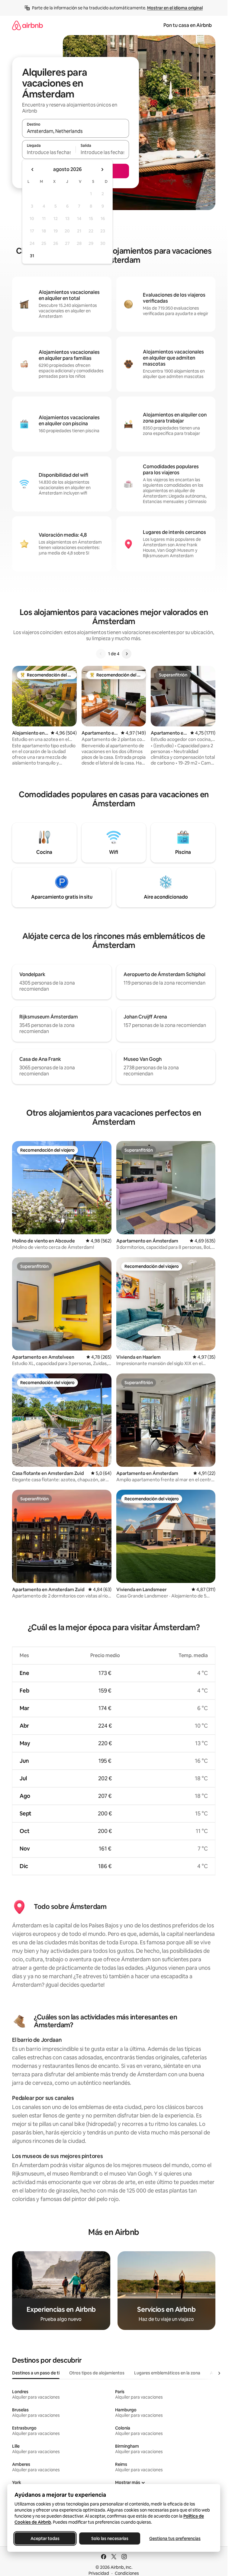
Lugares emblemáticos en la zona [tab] (167, 2373)
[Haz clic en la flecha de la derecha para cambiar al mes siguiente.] (102, 169)
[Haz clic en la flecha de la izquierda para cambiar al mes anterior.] (33, 169)
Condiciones (127, 2573)
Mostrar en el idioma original (175, 8)
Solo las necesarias (110, 2538)
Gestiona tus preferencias (175, 2538)
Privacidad (99, 2573)
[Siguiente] (127, 654)
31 (32, 256)
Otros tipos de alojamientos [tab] (97, 2373)
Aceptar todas (45, 2538)
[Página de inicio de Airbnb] (27, 25)
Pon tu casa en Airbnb (188, 25)
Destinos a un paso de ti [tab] (36, 2373)
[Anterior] (101, 654)
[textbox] (49, 152)
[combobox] (76, 131)
